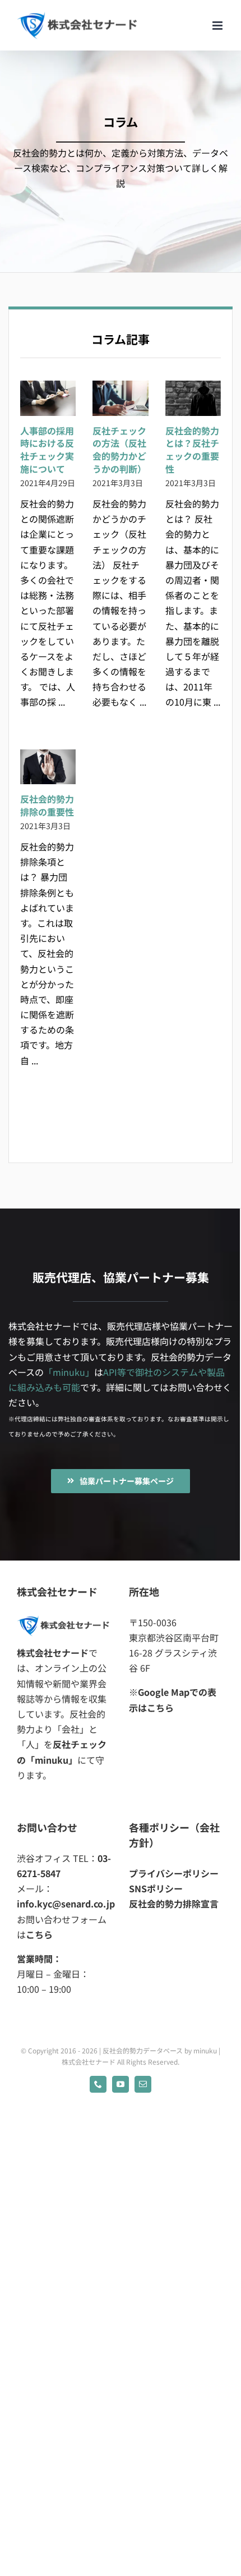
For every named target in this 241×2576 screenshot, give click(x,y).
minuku (205, 2050)
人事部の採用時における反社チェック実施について (47, 450)
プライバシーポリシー (174, 1873)
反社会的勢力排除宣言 (174, 1904)
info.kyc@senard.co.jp (66, 1904)
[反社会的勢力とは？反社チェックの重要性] (193, 398)
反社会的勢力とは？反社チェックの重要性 (192, 450)
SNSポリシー (156, 1888)
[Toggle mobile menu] (218, 26)
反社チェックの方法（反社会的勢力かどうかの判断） (119, 450)
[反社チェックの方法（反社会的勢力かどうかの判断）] (120, 398)
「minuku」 (69, 1372)
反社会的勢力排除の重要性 (47, 805)
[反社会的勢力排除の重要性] (48, 767)
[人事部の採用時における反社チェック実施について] (48, 398)
